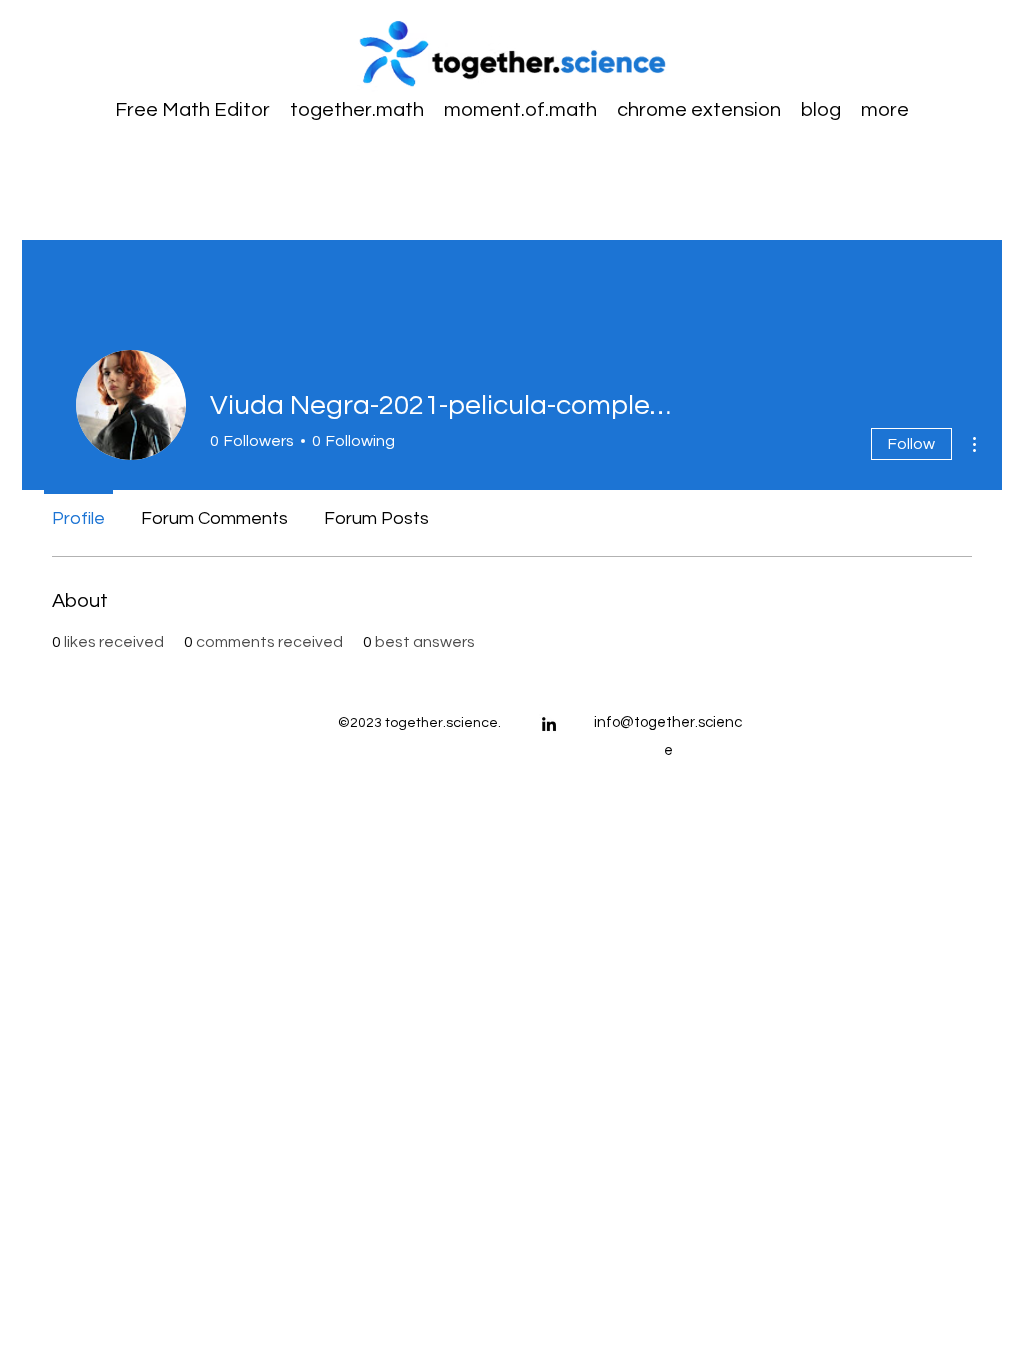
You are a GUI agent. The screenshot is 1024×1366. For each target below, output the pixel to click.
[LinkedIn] (549, 724)
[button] (885, 110)
